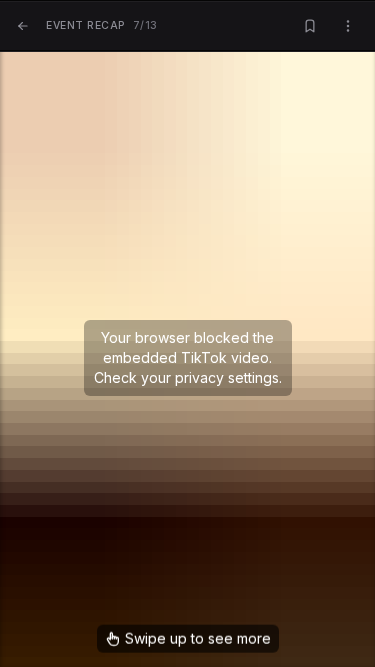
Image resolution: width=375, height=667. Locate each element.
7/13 (102, 25)
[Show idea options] (348, 26)
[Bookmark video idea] (310, 26)
